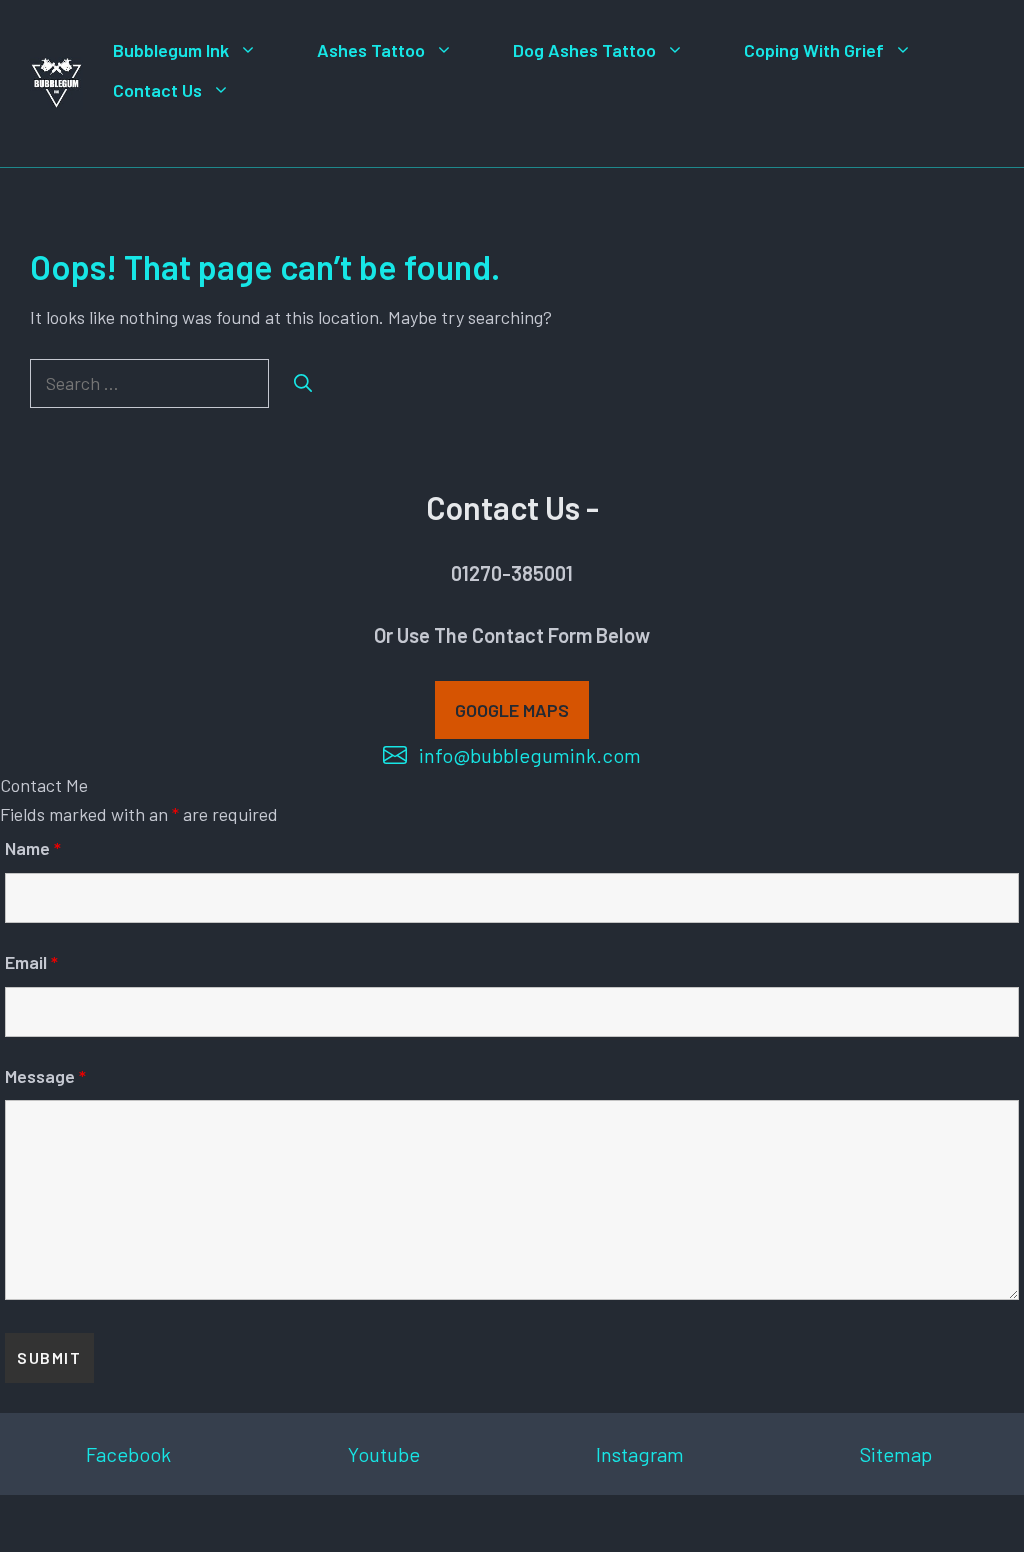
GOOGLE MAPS (512, 710)
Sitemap (896, 1454)
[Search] (303, 383)
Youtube (384, 1454)
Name (33, 848)
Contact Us (157, 90)
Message (45, 1076)
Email (31, 962)
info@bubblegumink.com (530, 755)
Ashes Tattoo (371, 50)
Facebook (128, 1454)
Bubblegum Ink (171, 50)
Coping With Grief (814, 50)
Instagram (640, 1454)
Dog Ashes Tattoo (584, 50)
